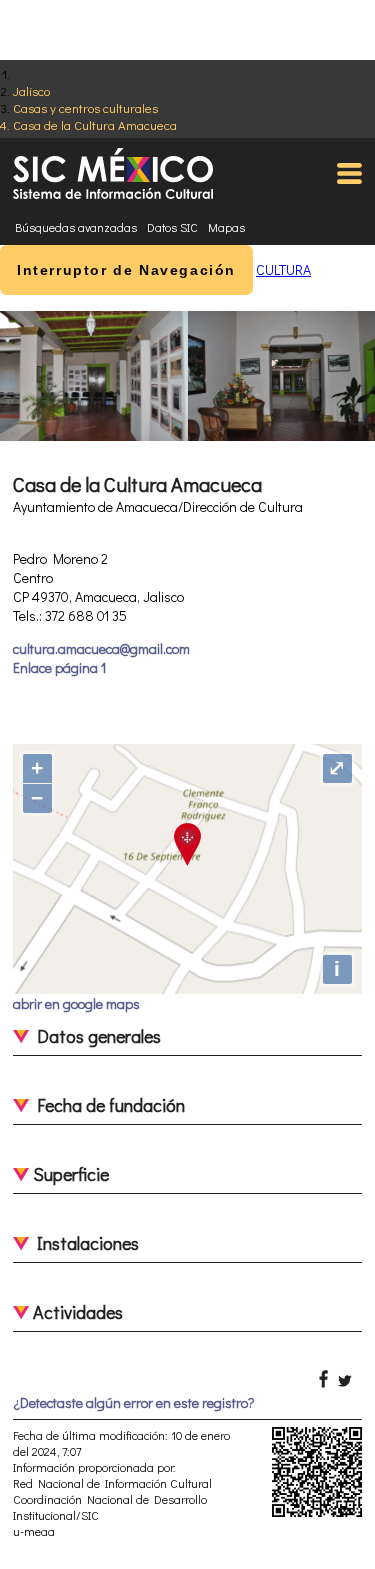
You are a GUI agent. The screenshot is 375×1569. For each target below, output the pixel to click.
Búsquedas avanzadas (76, 227)
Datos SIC (172, 227)
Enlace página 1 (59, 667)
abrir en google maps (76, 1003)
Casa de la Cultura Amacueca (95, 124)
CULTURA (283, 269)
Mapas (226, 227)
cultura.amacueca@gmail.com (101, 648)
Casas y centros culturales (85, 107)
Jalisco (31, 90)
